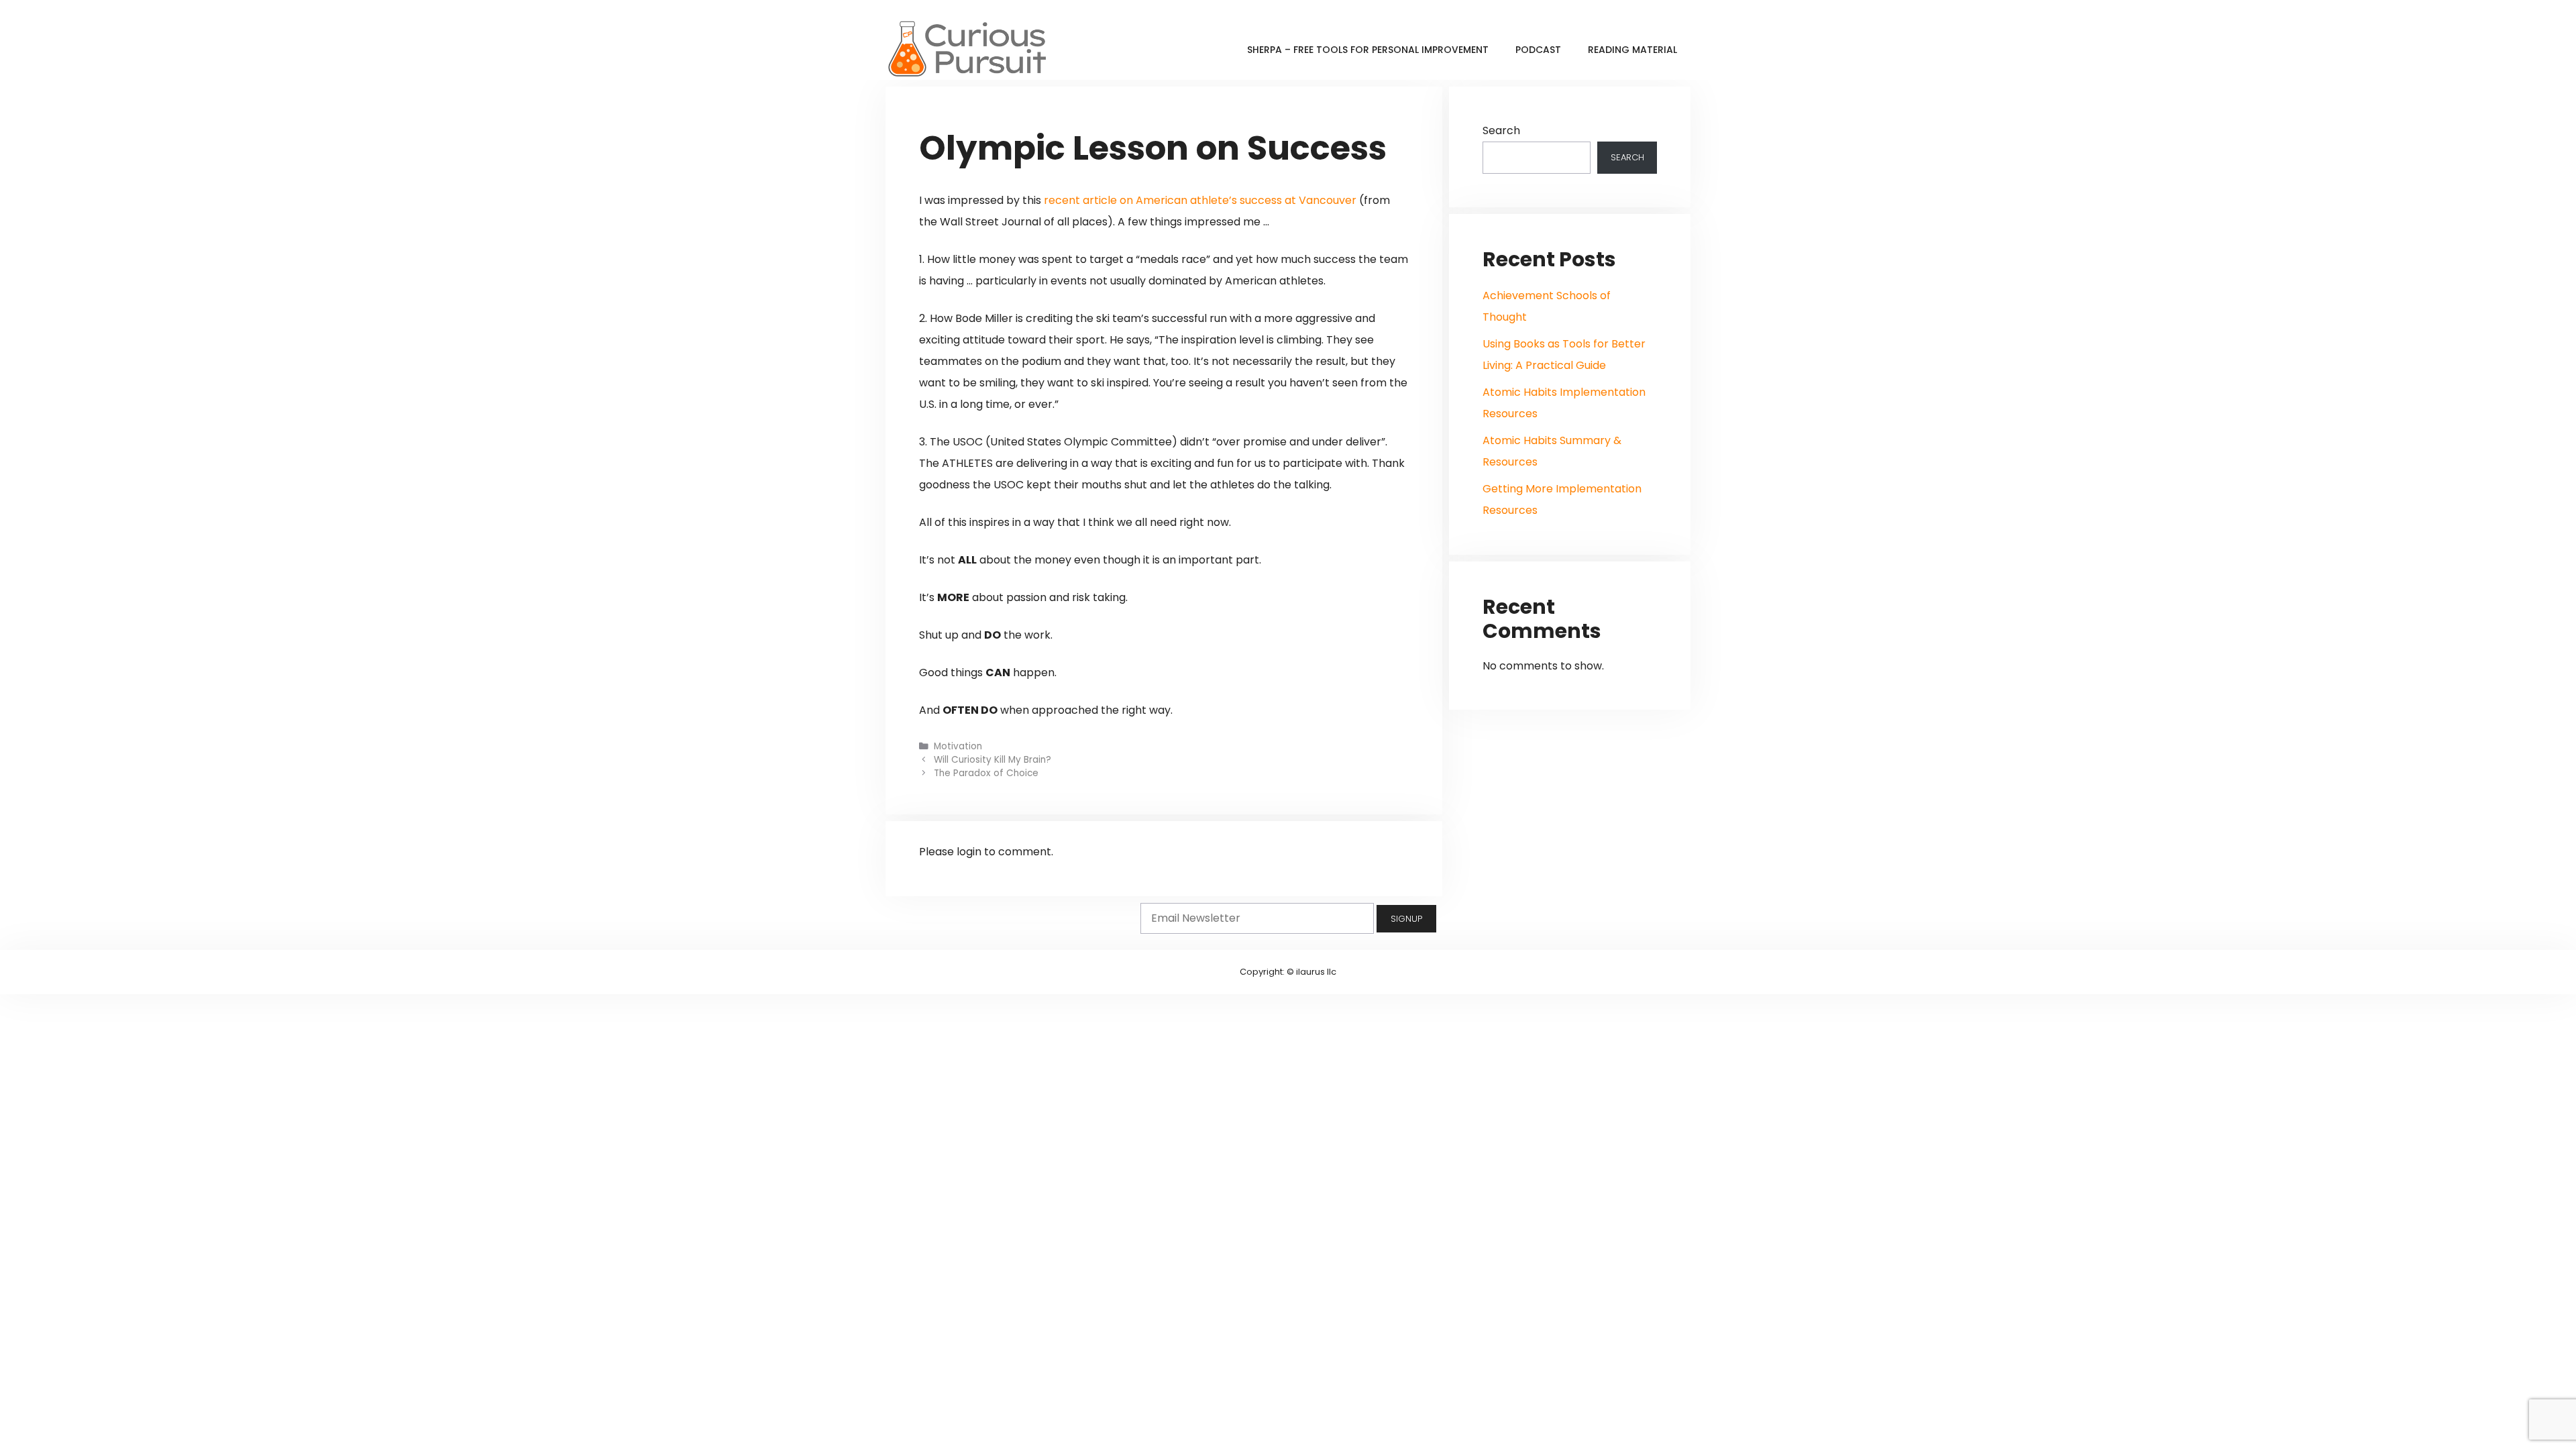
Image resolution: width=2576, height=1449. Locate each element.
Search (1501, 130)
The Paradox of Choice (986, 773)
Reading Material (1632, 50)
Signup (1406, 919)
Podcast (1538, 50)
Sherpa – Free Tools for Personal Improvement (1368, 50)
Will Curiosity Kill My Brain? (992, 760)
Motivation (958, 746)
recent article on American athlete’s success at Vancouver (1200, 200)
